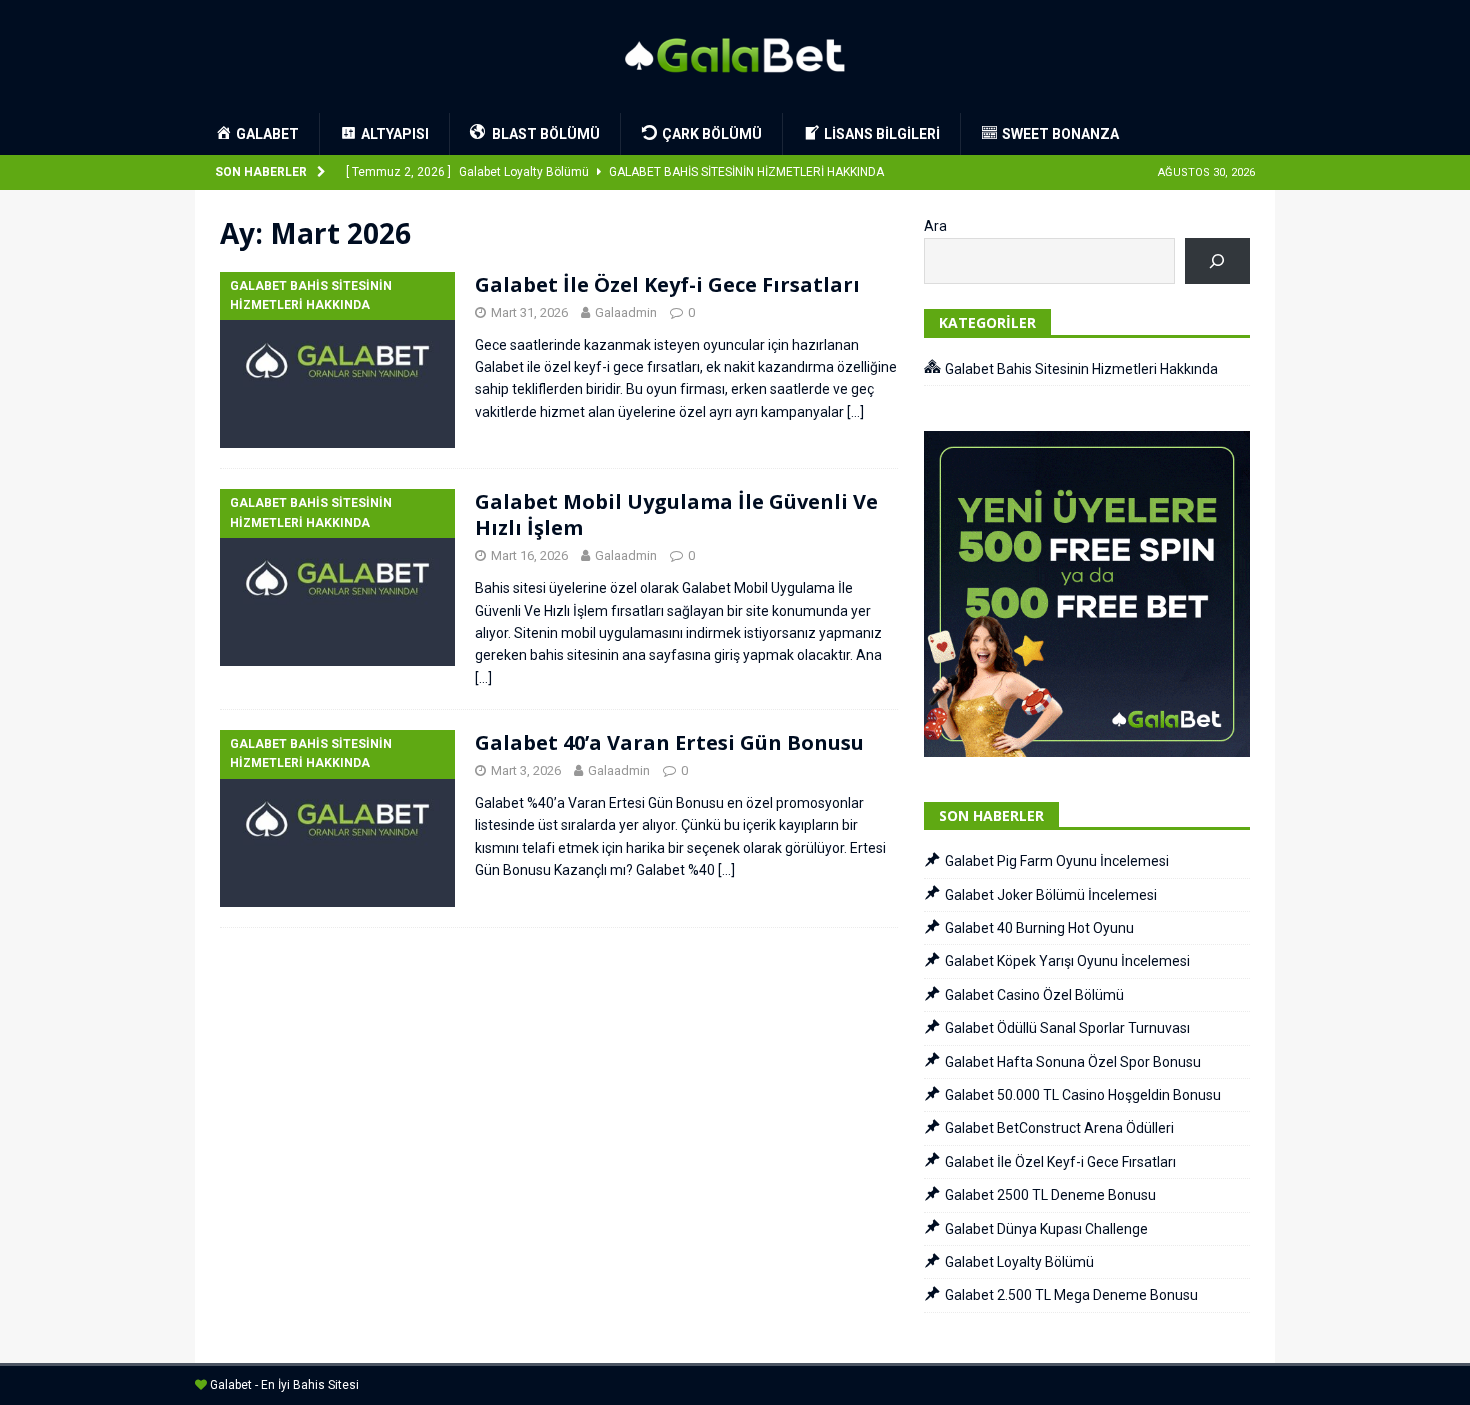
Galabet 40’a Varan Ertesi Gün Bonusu (669, 742)
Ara (935, 226)
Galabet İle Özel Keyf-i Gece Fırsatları (667, 284)
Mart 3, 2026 (526, 770)
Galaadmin (626, 312)
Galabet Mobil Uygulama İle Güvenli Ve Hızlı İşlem (676, 514)
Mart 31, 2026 (529, 312)
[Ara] (1217, 261)
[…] (855, 412)
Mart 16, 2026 (529, 555)
